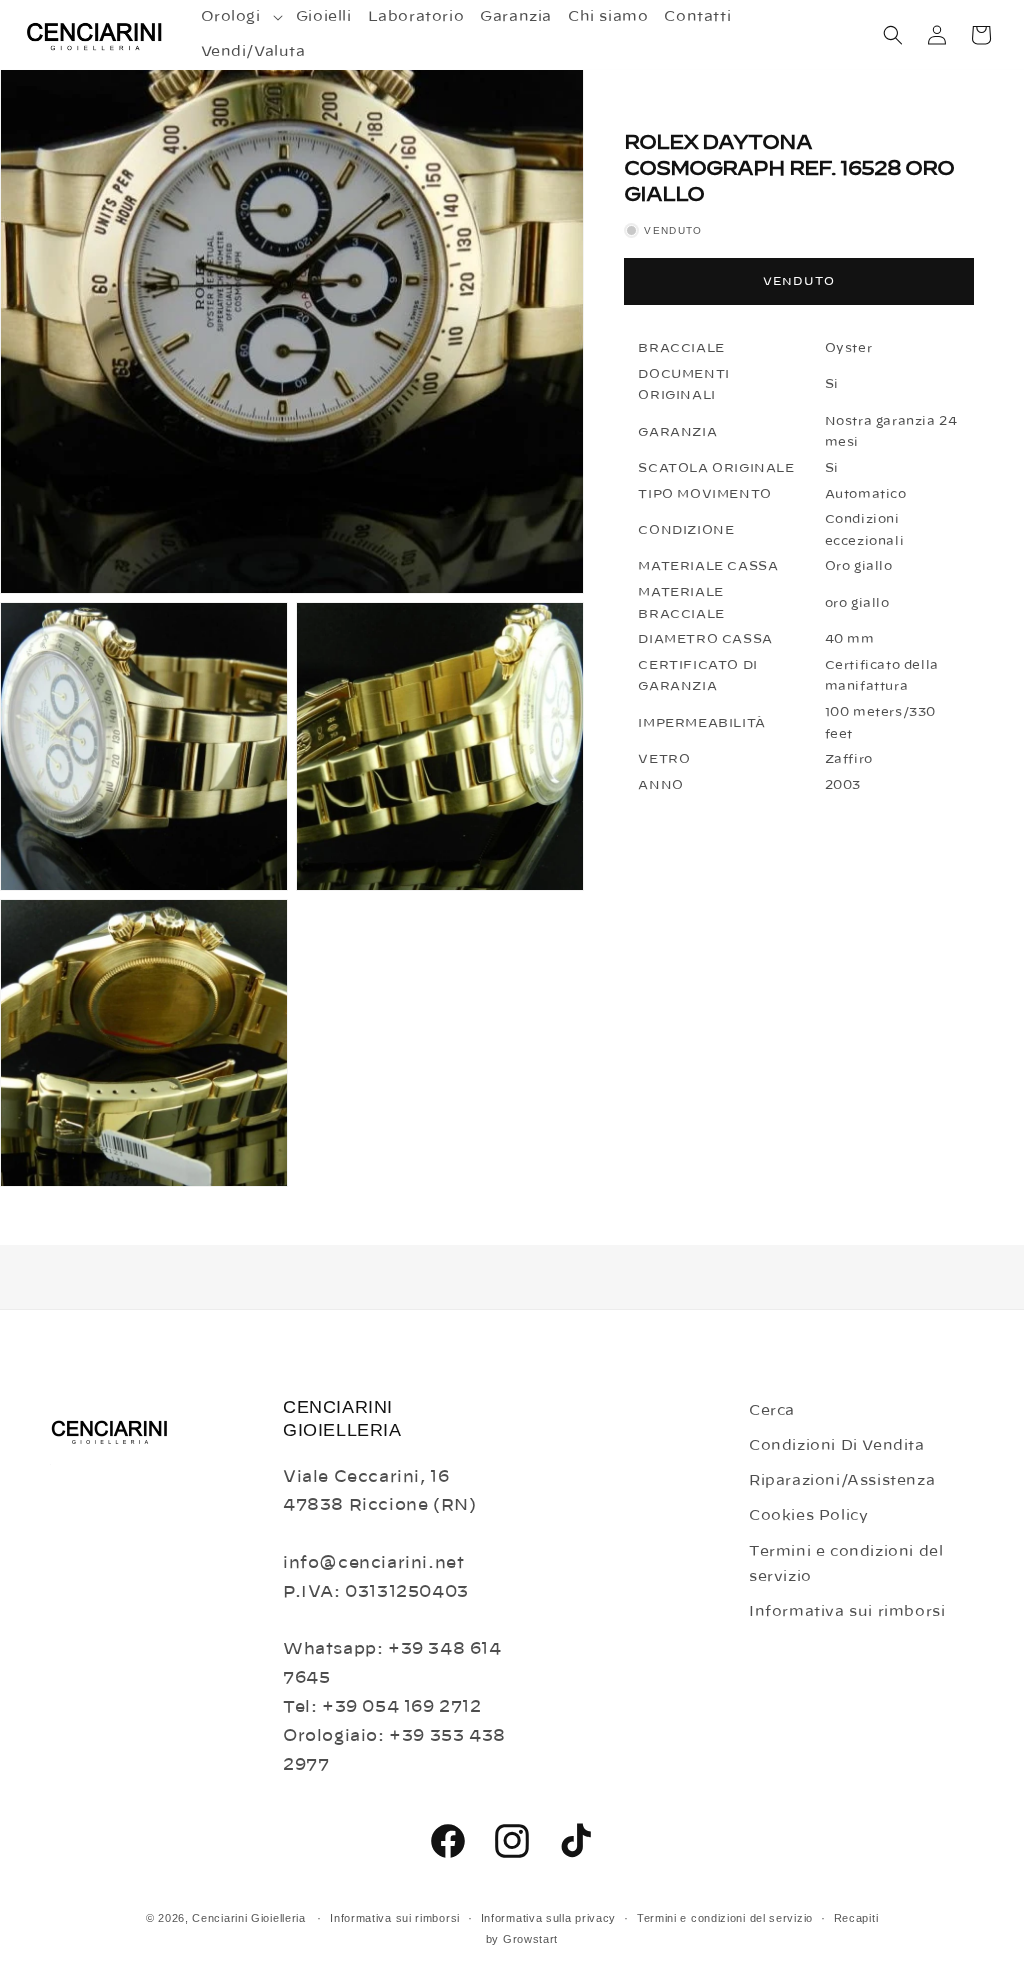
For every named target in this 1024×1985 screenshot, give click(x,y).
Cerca (772, 1411)
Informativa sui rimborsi (847, 1612)
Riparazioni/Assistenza (842, 1481)
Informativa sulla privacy (549, 1918)
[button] (240, 17)
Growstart (530, 1939)
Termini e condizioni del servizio (846, 1564)
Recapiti (856, 1918)
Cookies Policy (808, 1516)
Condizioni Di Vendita (837, 1446)
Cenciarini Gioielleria (248, 1918)
